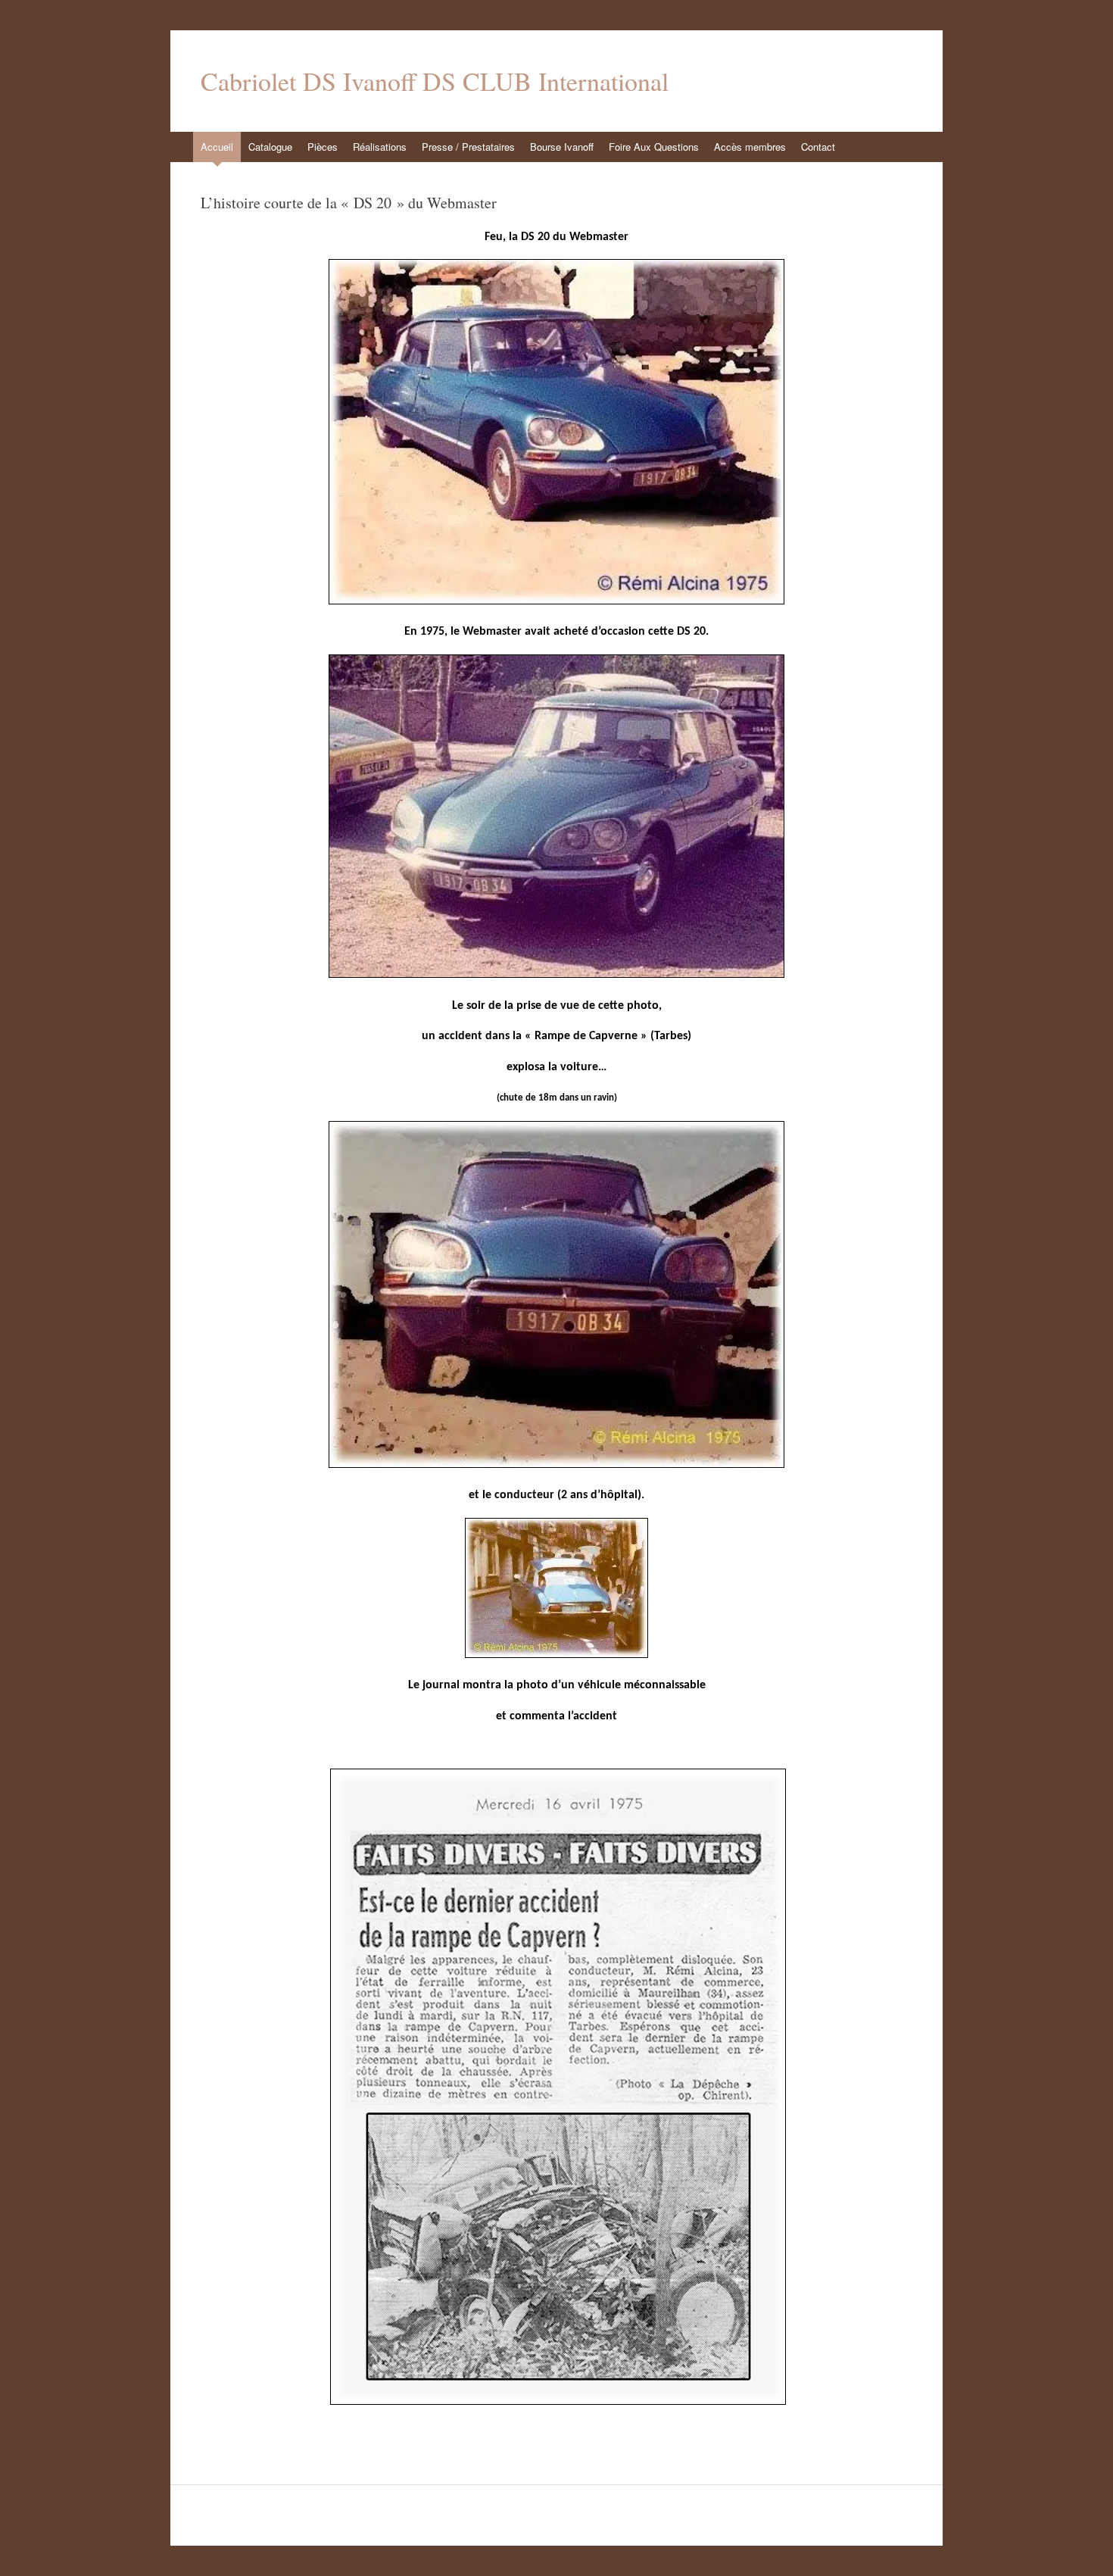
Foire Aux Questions (654, 147)
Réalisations (380, 147)
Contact (818, 147)
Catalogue (270, 147)
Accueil (217, 147)
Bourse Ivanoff (562, 147)
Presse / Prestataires (468, 147)
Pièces (323, 147)
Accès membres (750, 147)
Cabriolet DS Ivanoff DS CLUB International (435, 81)
